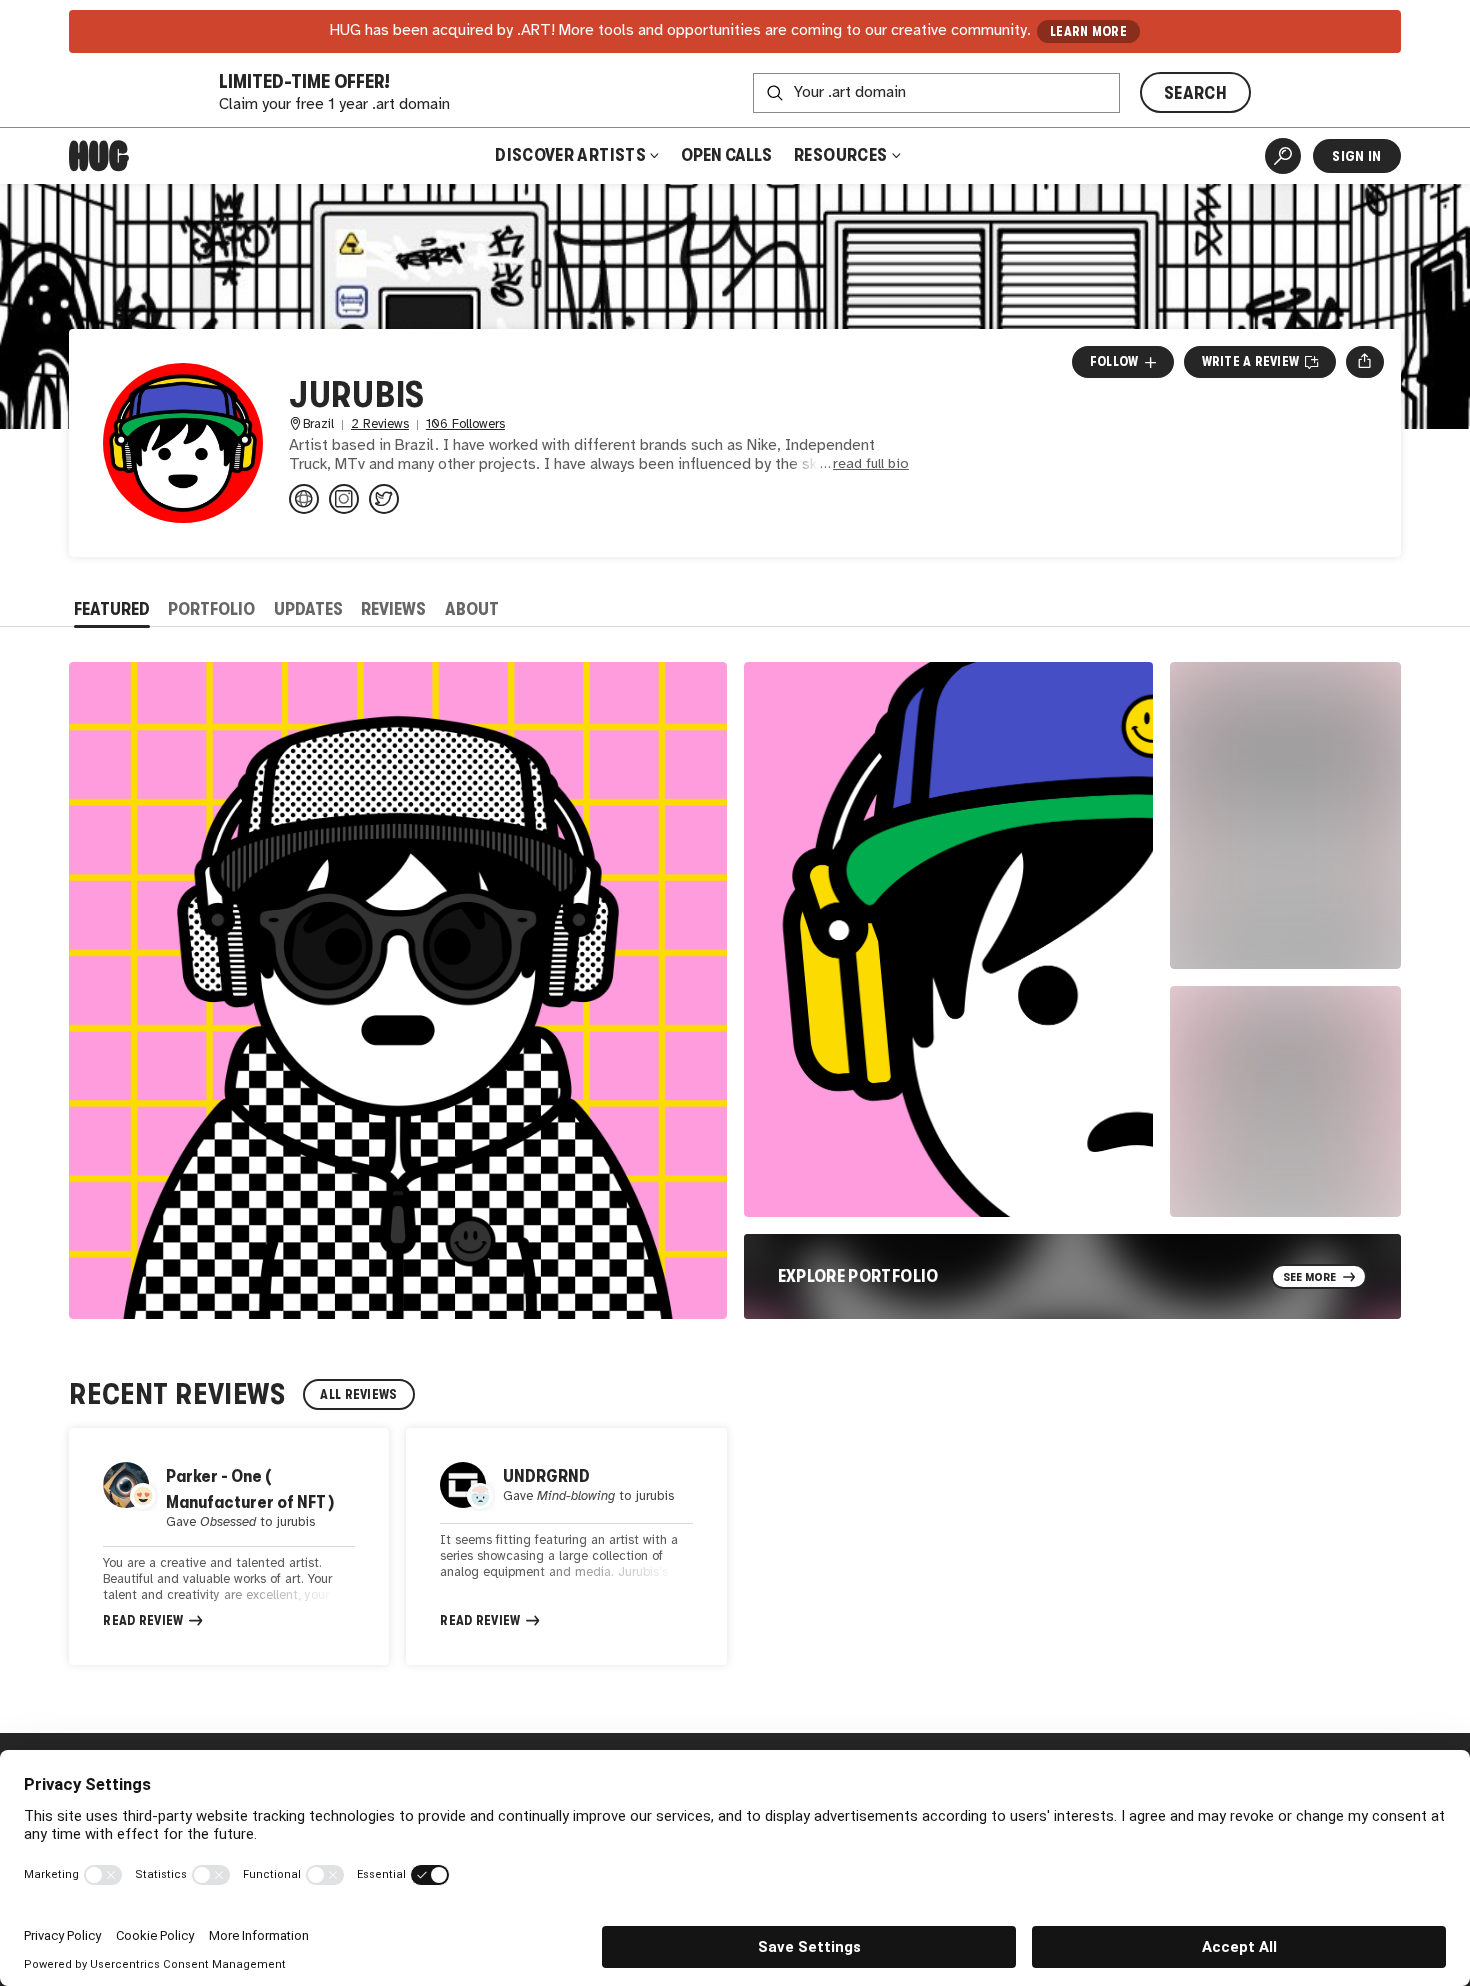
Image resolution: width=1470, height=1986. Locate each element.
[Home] (99, 156)
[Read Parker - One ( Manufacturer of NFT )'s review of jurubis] (229, 1546)
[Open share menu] (1364, 362)
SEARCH (1195, 93)
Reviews (393, 609)
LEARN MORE (1088, 31)
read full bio (871, 464)
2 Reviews (380, 424)
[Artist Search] (1283, 156)
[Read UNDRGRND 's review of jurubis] (566, 1546)
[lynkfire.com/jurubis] (304, 499)
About (472, 609)
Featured (112, 609)
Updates (308, 609)
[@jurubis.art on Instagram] (344, 499)
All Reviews (358, 1394)
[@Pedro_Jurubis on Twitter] (384, 499)
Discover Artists (570, 155)
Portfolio (211, 609)
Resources (842, 155)
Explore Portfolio (858, 1276)
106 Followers (465, 424)
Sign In (1356, 156)
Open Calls (726, 155)
